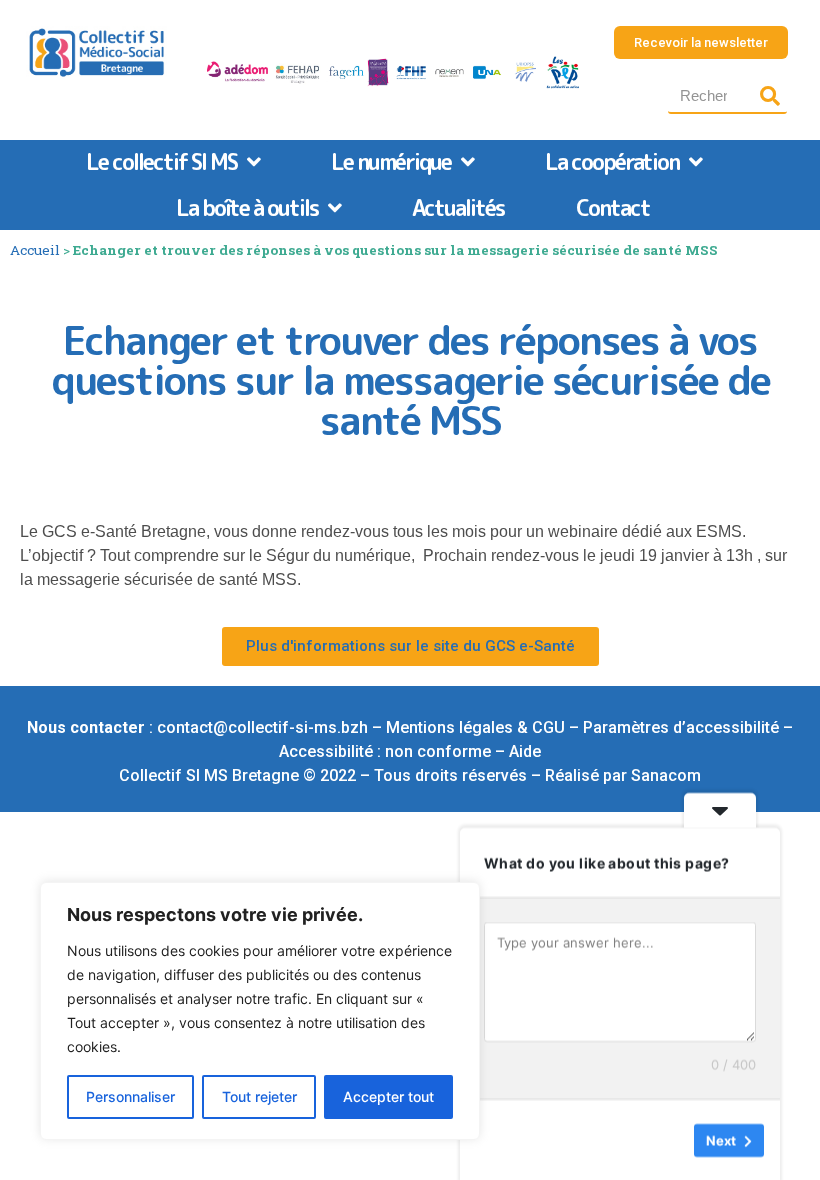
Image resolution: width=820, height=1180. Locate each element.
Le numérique (391, 161)
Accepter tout (388, 1096)
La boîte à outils (247, 207)
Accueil (35, 250)
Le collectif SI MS (161, 161)
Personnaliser (130, 1096)
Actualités (458, 207)
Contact (613, 207)
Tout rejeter (259, 1096)
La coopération (612, 161)
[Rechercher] (769, 95)
